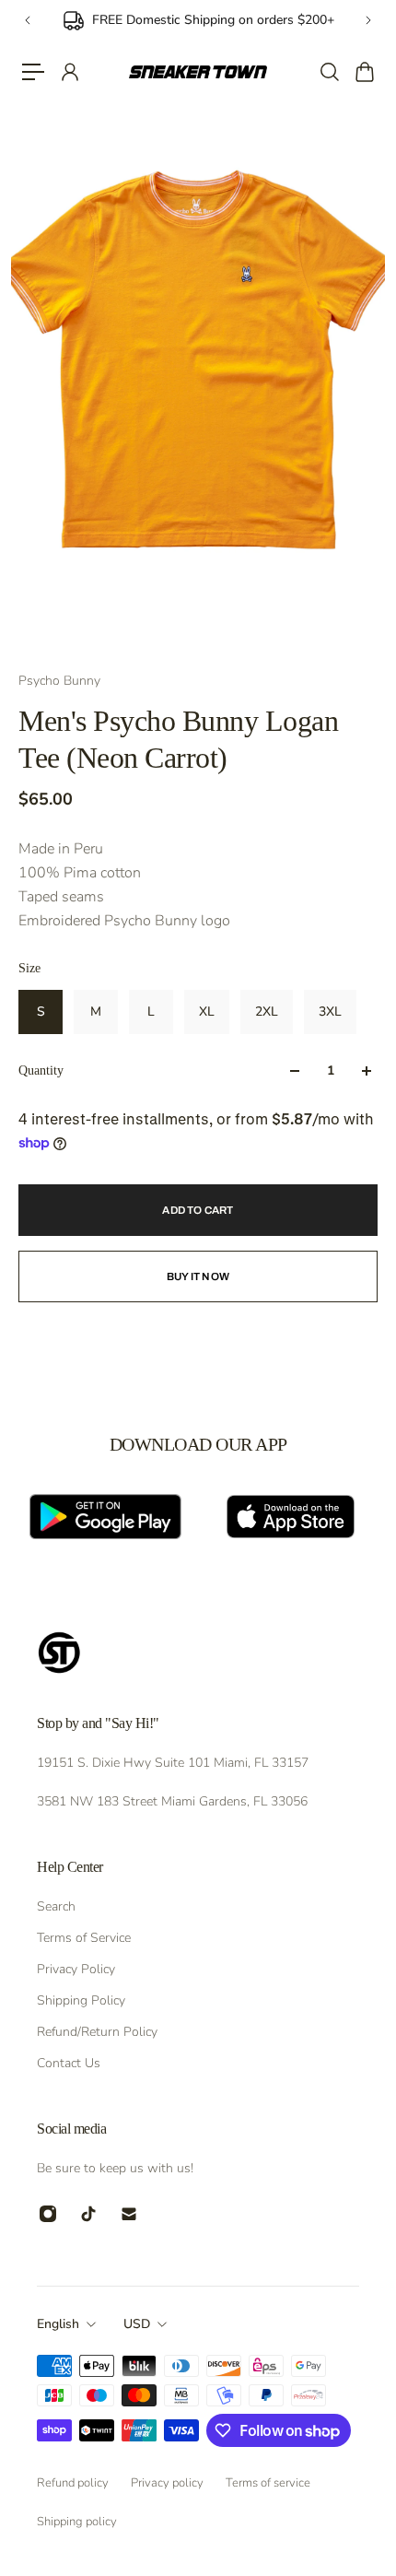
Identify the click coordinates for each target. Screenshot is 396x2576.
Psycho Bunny (59, 681)
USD (137, 2324)
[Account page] (69, 72)
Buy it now (198, 1276)
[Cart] (364, 72)
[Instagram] (48, 2214)
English (58, 2324)
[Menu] (33, 72)
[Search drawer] (329, 72)
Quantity (41, 1070)
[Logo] (198, 71)
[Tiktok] (88, 2214)
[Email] (129, 2214)
